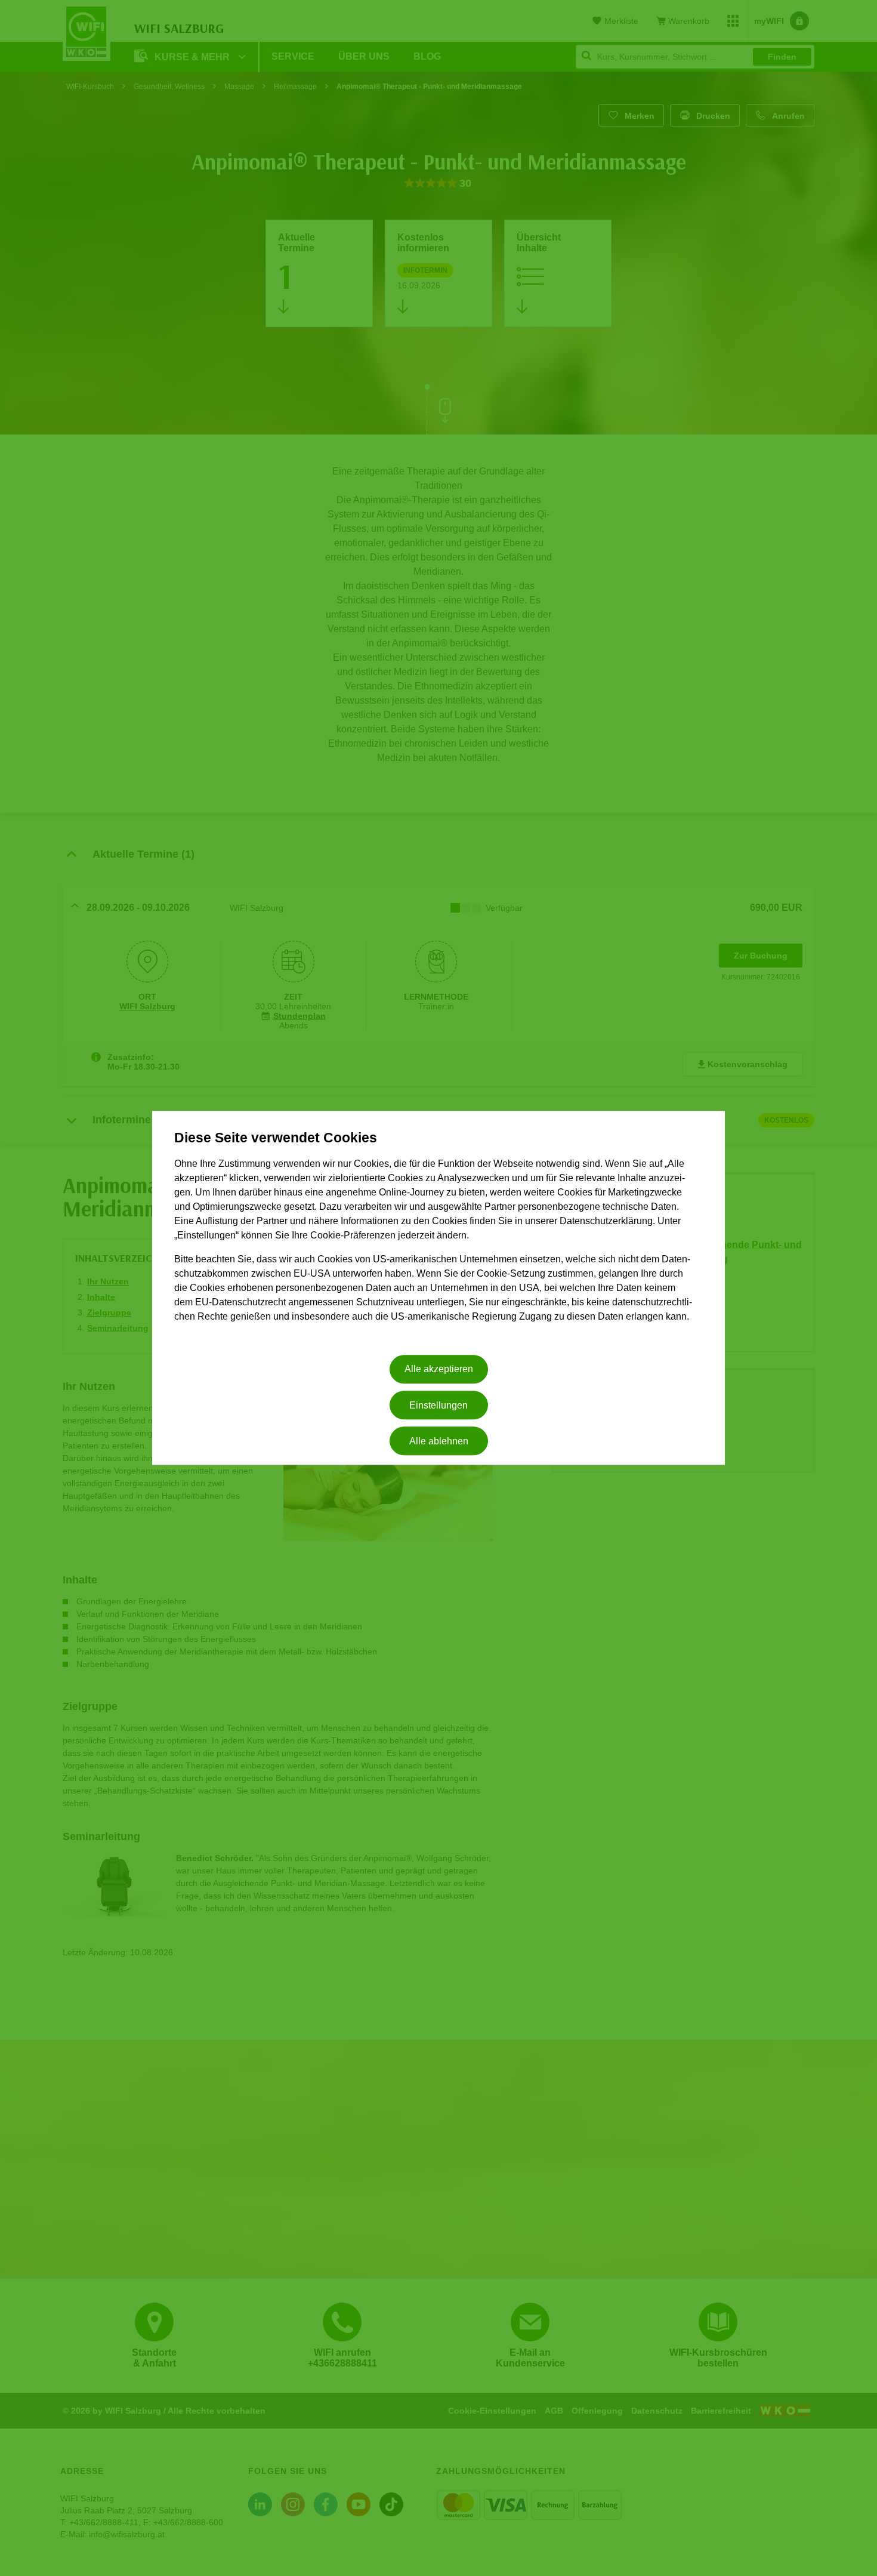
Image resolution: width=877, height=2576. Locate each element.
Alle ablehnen (439, 1441)
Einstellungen (438, 1405)
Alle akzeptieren (439, 1369)
